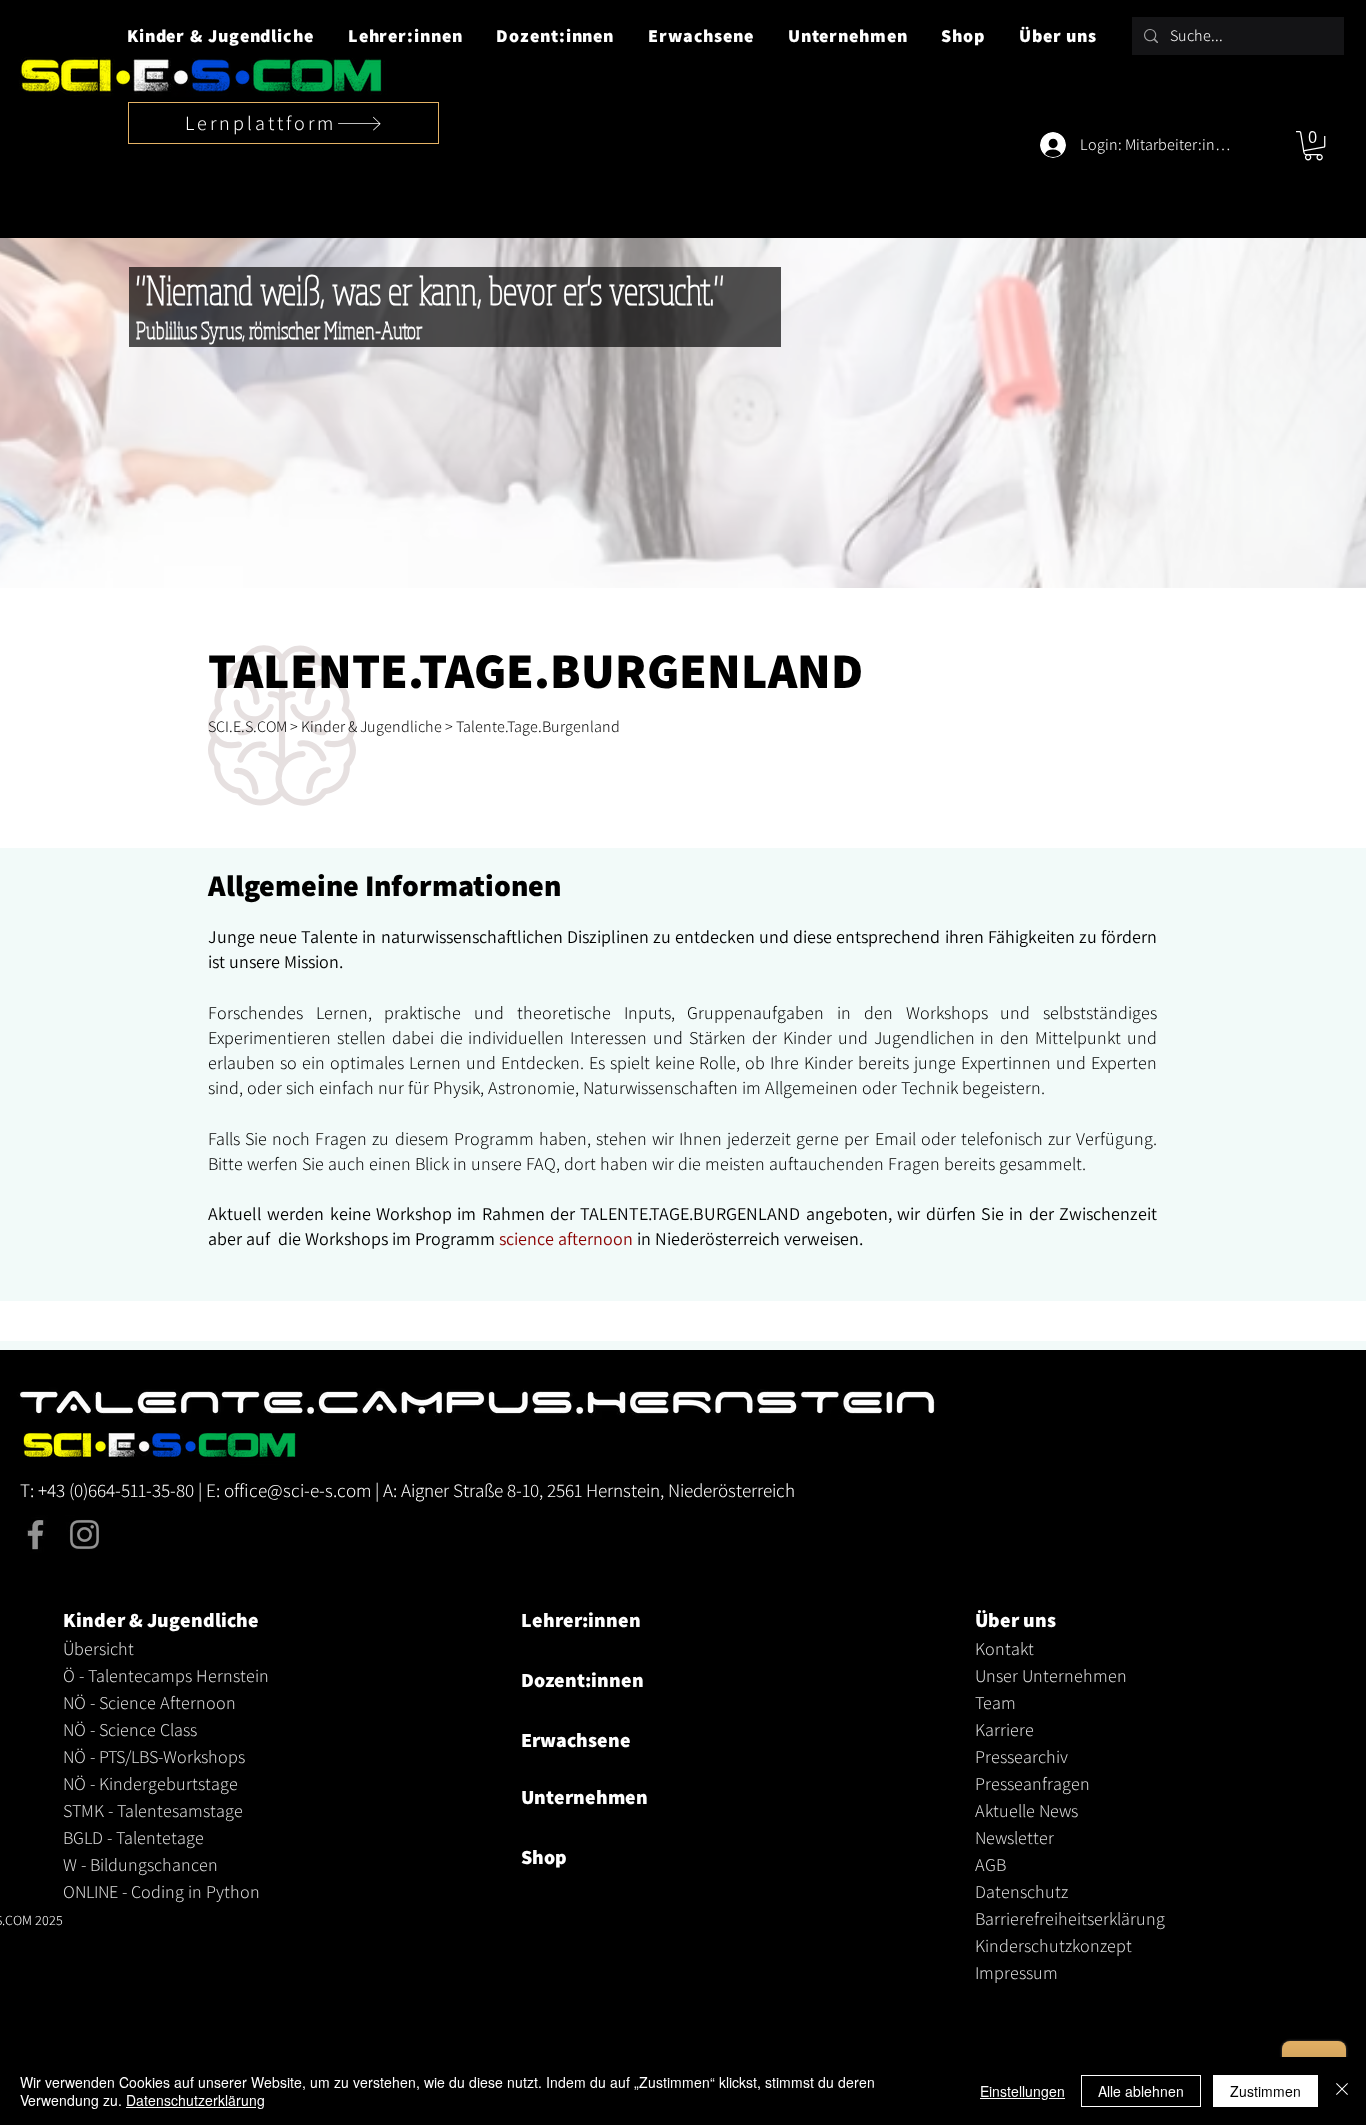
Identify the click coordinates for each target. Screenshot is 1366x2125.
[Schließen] (1342, 2091)
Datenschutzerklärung (195, 2100)
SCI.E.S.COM (247, 726)
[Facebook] (35, 1534)
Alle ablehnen (1141, 2091)
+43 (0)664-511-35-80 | (122, 1490)
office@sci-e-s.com (297, 1490)
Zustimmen (1265, 2091)
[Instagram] (84, 1534)
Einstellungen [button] (1022, 2091)
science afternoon (566, 1238)
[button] (220, 35)
